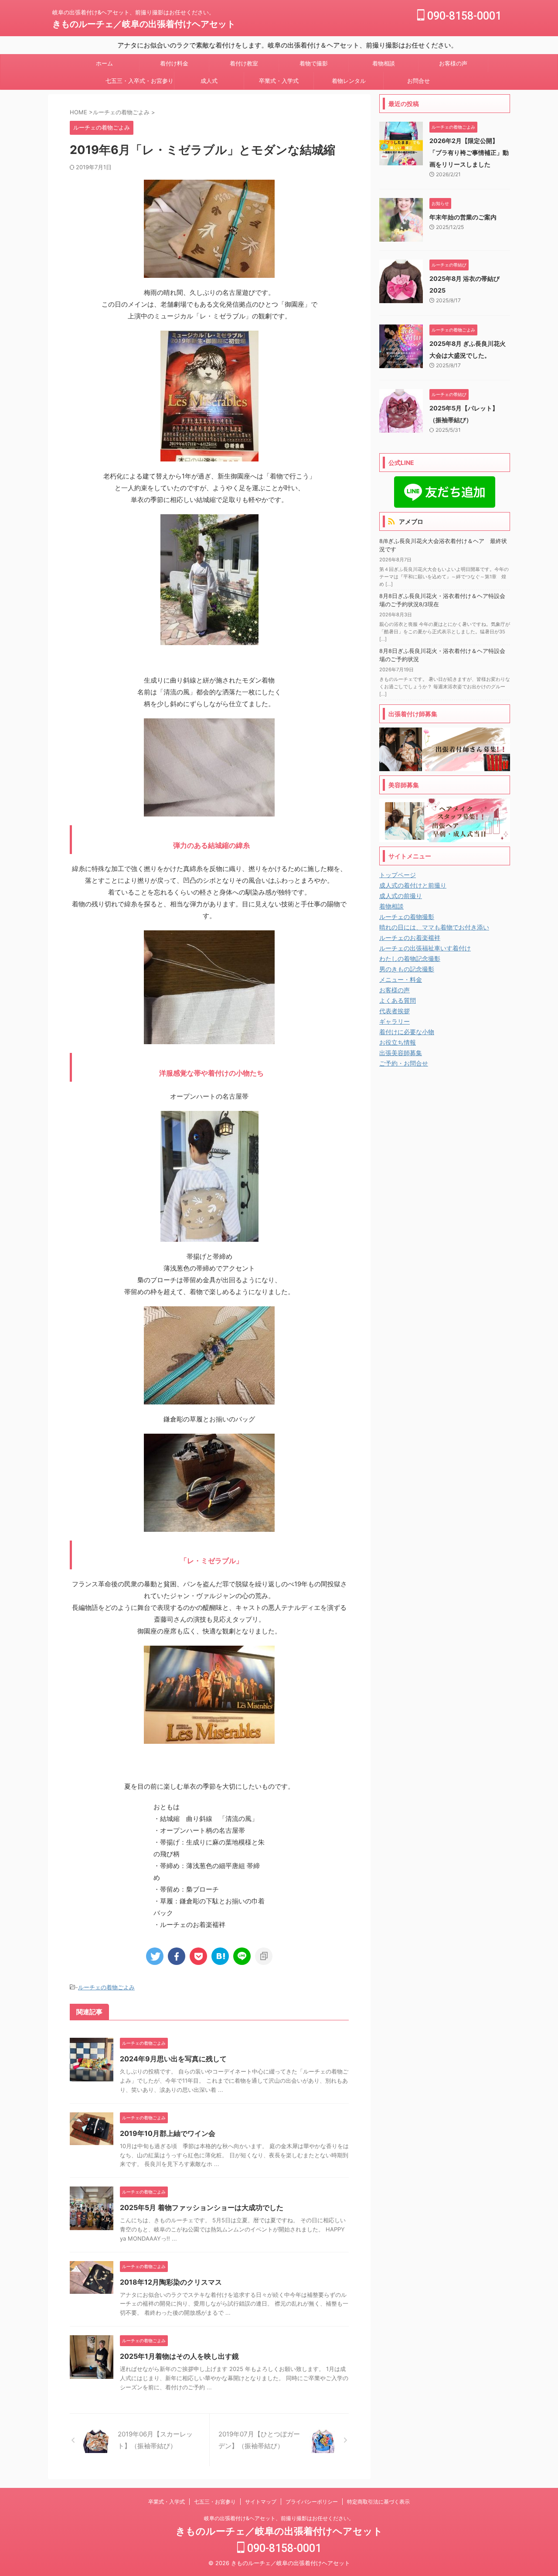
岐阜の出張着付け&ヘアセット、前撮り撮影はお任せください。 (279, 2518)
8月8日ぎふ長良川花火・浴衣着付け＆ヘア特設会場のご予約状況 (442, 655)
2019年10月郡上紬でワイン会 (168, 2133)
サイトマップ (261, 2502)
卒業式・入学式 (279, 81)
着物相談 (384, 63)
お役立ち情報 (398, 1042)
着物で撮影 (314, 63)
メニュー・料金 (401, 979)
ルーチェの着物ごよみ (106, 1987)
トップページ (398, 875)
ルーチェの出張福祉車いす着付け (425, 948)
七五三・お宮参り (215, 2502)
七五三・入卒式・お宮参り (139, 81)
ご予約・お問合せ (404, 1063)
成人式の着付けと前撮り (413, 885)
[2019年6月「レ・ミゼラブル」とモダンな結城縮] (220, 1956)
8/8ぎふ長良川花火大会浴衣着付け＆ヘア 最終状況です (443, 545)
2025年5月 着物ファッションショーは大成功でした (202, 2207)
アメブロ (411, 521)
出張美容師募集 (401, 1053)
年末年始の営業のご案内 (463, 217)
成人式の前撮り (401, 896)
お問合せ (418, 81)
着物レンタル (349, 81)
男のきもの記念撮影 (407, 969)
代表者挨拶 (395, 1011)
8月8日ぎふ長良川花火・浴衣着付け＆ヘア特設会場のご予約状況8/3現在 (442, 600)
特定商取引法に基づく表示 (378, 2502)
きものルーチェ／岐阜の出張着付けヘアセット (144, 24)
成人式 (209, 81)
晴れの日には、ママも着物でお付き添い (434, 927)
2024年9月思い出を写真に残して (173, 2059)
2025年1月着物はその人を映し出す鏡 (179, 2356)
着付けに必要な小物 (407, 1032)
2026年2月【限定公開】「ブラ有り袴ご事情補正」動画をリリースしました (469, 152)
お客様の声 (453, 63)
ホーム (104, 63)
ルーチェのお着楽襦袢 (410, 938)
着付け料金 (174, 63)
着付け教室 (244, 63)
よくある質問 (398, 1000)
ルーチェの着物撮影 (407, 917)
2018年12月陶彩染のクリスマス (171, 2282)
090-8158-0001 (463, 16)
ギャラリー (395, 1021)
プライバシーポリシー (312, 2502)
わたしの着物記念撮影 (410, 958)
